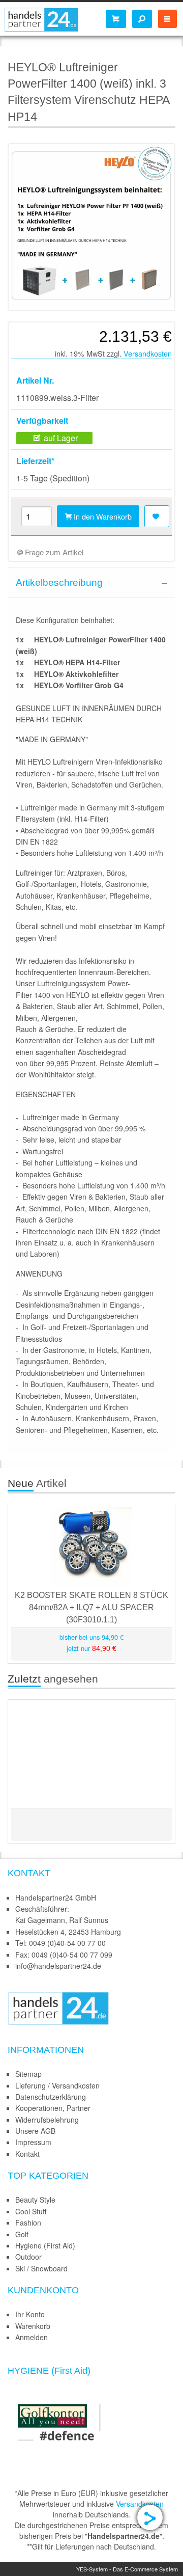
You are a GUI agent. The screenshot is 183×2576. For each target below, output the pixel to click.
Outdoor (28, 2257)
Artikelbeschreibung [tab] (59, 582)
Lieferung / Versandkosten (57, 2085)
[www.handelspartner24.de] (58, 2007)
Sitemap (28, 2074)
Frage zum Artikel (53, 552)
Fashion (28, 2222)
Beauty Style (35, 2200)
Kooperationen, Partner (53, 2108)
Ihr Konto (30, 2314)
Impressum (33, 2142)
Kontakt (27, 2154)
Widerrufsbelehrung (47, 2120)
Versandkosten (148, 353)
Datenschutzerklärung (51, 2097)
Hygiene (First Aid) (45, 2245)
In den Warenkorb (102, 516)
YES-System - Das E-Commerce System (127, 2569)
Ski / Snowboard (41, 2268)
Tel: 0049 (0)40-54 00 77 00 (60, 1943)
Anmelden (32, 2337)
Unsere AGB (35, 2131)
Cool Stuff (31, 2211)
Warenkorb (33, 2326)
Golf (22, 2234)
